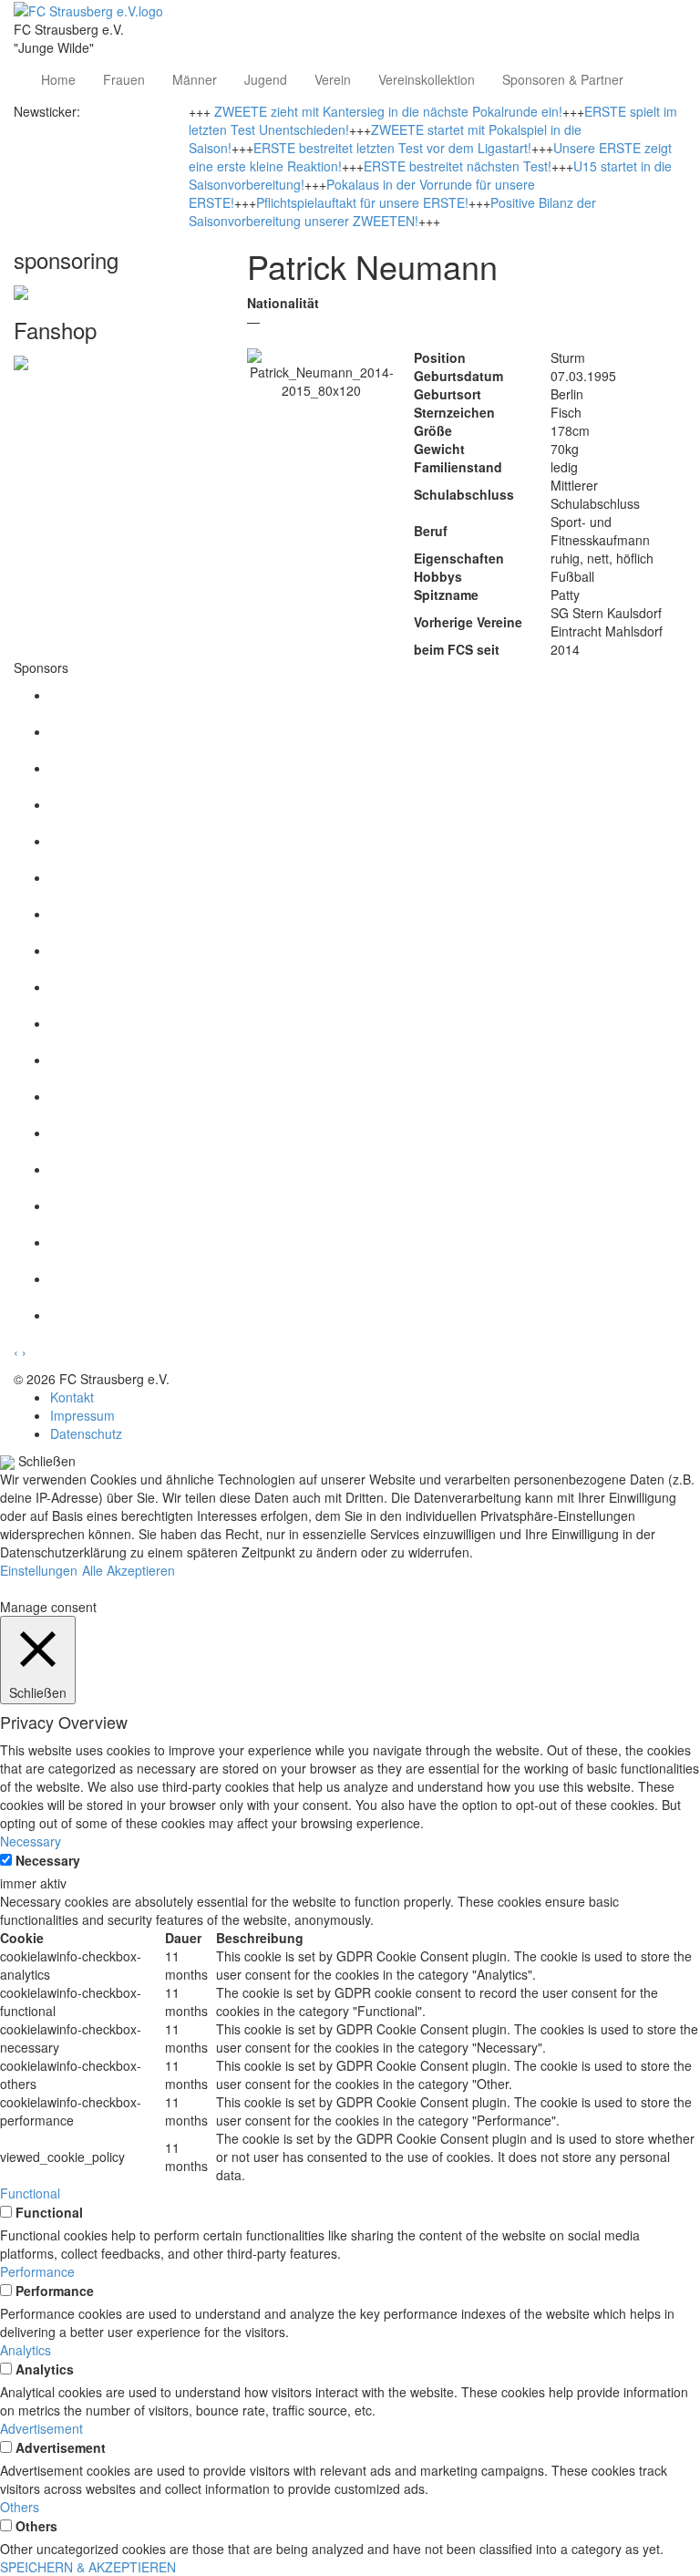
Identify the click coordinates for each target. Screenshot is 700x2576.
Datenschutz (86, 1433)
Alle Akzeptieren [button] (129, 1570)
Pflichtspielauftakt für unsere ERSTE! (362, 202)
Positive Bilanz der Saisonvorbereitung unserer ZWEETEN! (392, 212)
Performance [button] (37, 2271)
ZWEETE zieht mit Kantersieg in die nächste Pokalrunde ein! (388, 111)
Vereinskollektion (427, 79)
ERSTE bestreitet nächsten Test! (458, 166)
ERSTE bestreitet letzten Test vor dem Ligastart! (392, 148)
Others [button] (20, 2507)
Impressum (82, 1415)
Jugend (266, 79)
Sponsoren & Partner (563, 79)
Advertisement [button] (41, 2428)
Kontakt (72, 1397)
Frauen (124, 79)
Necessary (48, 1860)
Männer (195, 79)
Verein (333, 79)
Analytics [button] (26, 2350)
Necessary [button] (31, 1841)
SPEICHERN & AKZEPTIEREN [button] (88, 2567)
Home (58, 79)
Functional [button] (30, 2193)
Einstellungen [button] (39, 1570)
